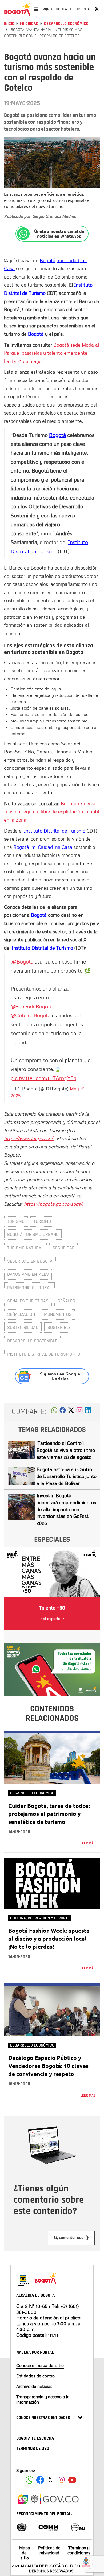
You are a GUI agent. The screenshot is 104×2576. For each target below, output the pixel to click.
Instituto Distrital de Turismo (55, 831)
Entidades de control (36, 2376)
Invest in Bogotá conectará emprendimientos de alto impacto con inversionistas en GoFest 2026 (66, 1509)
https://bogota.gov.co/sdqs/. (54, 1204)
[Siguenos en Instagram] (62, 2480)
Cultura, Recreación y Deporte (40, 1918)
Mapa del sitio (25, 2553)
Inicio (9, 24)
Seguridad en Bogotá (30, 1261)
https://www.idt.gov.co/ (29, 1138)
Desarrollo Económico (66, 24)
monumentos (58, 1314)
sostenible (59, 1327)
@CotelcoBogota (31, 1015)
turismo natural (25, 1248)
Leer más (88, 1843)
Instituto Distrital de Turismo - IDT (45, 1354)
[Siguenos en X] (51, 2480)
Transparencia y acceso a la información (43, 2399)
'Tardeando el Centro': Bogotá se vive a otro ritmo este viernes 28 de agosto (66, 1450)
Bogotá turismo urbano (33, 1234)
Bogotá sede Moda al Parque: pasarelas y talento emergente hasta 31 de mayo (51, 353)
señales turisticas (28, 1301)
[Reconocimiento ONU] (22, 2527)
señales (66, 1301)
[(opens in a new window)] (79, 1412)
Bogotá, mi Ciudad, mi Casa (43, 847)
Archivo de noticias (34, 2386)
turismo (42, 1221)
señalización (21, 1314)
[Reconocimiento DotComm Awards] (48, 2527)
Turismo (16, 1221)
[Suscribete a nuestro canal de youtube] (72, 2480)
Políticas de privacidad (49, 2550)
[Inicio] (17, 9)
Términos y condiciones (79, 2550)
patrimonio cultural (29, 1288)
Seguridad (64, 1248)
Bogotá (36, 334)
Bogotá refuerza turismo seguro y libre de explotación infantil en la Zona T (51, 812)
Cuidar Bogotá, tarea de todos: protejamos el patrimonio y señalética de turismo (49, 1814)
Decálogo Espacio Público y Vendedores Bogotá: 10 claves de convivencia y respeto (48, 2066)
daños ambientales (28, 1274)
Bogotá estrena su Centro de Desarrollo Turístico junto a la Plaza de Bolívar (67, 1476)
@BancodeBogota (32, 1006)
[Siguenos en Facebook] (30, 2480)
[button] (54, 1412)
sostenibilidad (23, 1327)
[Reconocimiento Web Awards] (78, 2527)
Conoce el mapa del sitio (40, 2365)
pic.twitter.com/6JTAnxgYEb (43, 1078)
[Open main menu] (36, 9)
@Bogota (23, 961)
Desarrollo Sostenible (32, 1341)
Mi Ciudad (29, 24)
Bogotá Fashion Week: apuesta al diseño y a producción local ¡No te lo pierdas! (49, 1938)
